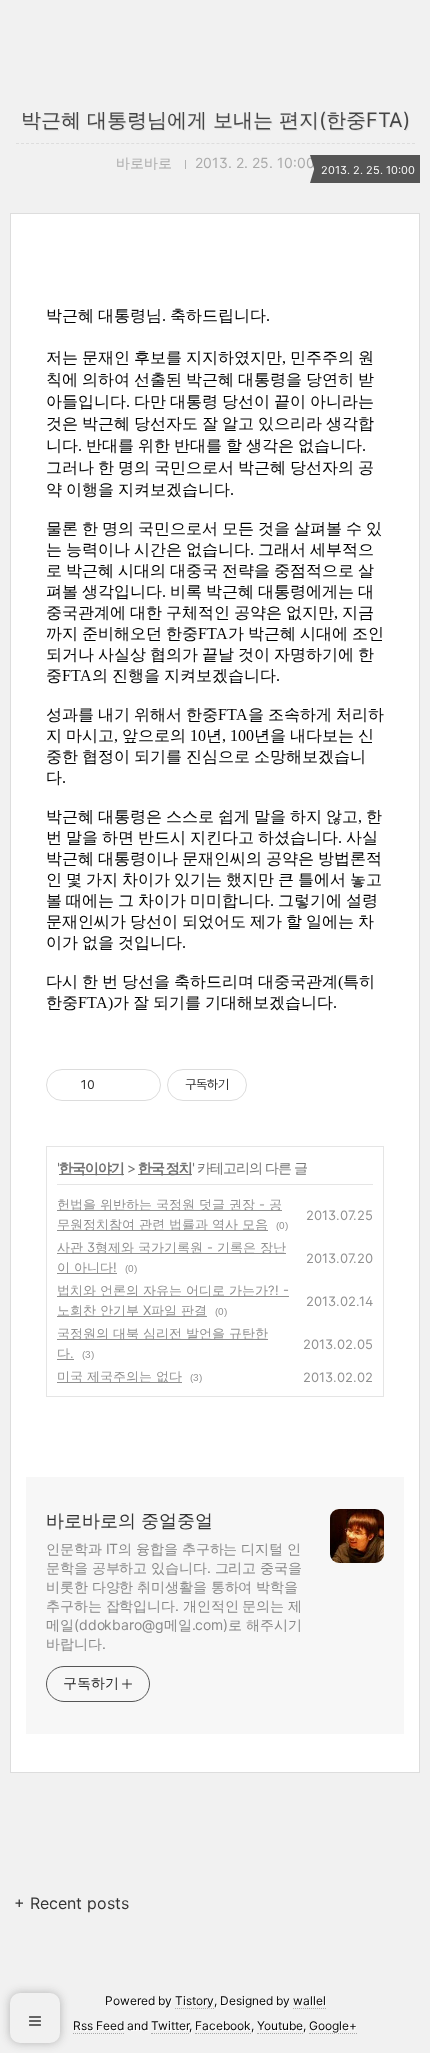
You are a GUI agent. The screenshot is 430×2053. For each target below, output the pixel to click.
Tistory (194, 2000)
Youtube (280, 2025)
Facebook (223, 2025)
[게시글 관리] (138, 1085)
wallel (309, 2000)
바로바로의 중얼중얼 (129, 1520)
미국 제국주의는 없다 (119, 1376)
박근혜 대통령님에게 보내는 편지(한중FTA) (215, 120)
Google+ (333, 2025)
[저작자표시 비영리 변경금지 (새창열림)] (274, 1085)
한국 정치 (165, 1167)
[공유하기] (113, 1085)
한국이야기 (91, 1167)
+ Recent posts (71, 1903)
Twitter (170, 2025)
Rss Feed (98, 2025)
